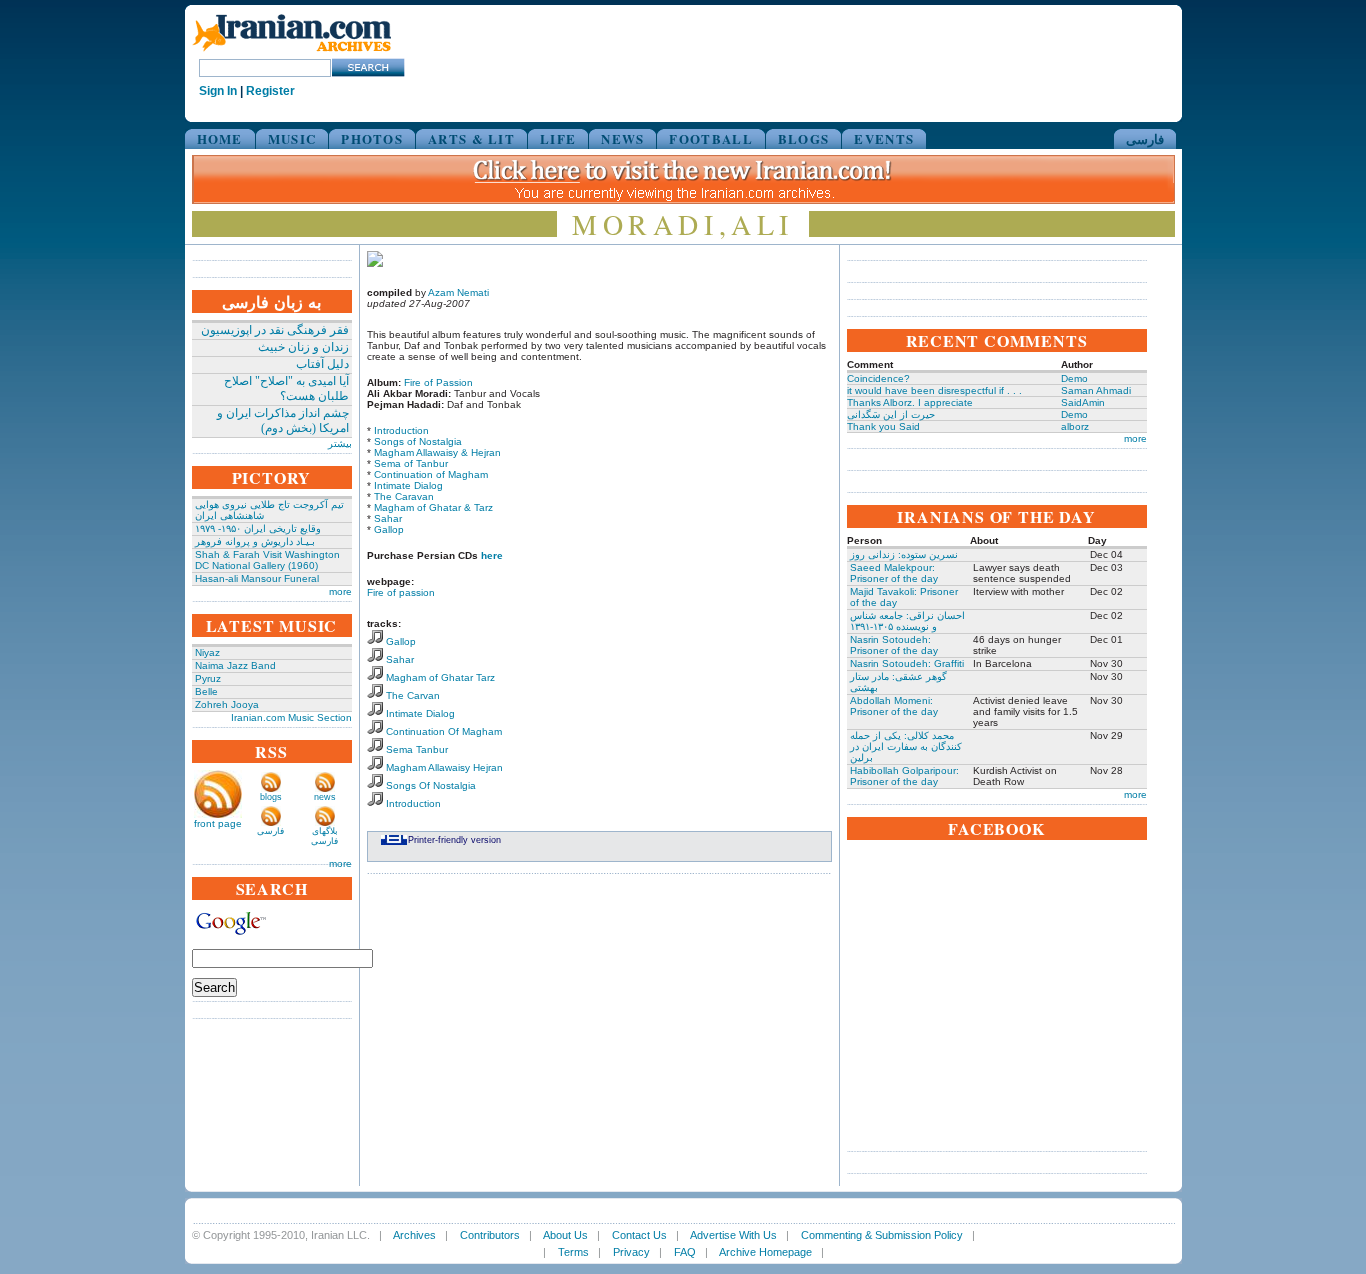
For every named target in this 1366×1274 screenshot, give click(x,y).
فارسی (1145, 138)
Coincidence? (878, 378)
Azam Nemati (458, 292)
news (325, 797)
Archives (414, 1235)
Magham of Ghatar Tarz (440, 677)
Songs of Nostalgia (418, 441)
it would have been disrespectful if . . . (934, 390)
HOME (220, 138)
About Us (565, 1235)
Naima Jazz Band (235, 665)
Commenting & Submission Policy (882, 1235)
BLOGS (804, 138)
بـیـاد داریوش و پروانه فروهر (255, 541)
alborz (1075, 426)
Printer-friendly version (454, 840)
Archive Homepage (765, 1252)
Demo (1074, 378)
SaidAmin (1083, 402)
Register (270, 91)
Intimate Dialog (408, 485)
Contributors (490, 1235)
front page (218, 823)
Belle (206, 691)
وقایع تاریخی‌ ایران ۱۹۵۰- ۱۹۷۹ (258, 528)
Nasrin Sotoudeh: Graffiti (907, 663)
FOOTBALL (710, 138)
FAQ (685, 1252)
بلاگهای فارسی (324, 836)
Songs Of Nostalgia (431, 785)
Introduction (401, 430)
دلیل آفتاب (322, 364)
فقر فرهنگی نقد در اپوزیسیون (275, 330)
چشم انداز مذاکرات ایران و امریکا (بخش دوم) (283, 420)
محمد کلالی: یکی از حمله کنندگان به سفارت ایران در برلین (906, 746)
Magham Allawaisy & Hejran (437, 452)
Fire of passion (401, 592)
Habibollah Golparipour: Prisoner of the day (904, 776)
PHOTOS (372, 138)
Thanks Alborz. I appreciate (910, 402)
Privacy (631, 1252)
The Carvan (413, 695)
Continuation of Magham (431, 474)
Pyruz (208, 678)
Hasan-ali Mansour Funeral (257, 578)
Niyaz (207, 652)
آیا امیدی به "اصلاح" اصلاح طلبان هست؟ (286, 388)
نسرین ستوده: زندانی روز (904, 554)
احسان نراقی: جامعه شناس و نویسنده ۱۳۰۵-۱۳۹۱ (907, 621)
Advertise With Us (733, 1235)
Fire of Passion (438, 382)
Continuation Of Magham (444, 731)
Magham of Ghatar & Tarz (433, 507)
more (340, 591)
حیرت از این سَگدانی (891, 414)
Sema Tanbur (417, 749)
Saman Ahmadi (1096, 390)
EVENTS (884, 138)
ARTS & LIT (471, 138)
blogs (271, 797)
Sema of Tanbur (411, 463)
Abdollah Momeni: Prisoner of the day (894, 706)
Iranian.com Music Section (291, 717)
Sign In (218, 91)
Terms (573, 1252)
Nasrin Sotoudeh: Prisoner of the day (894, 645)
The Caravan (404, 496)
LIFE (558, 138)
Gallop (389, 529)
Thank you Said (883, 426)
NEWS (622, 138)
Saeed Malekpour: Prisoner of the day (894, 573)
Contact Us (639, 1235)
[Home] (292, 52)
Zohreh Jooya (227, 704)
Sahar (388, 518)
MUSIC (292, 138)
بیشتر (340, 443)
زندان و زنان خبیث (303, 347)
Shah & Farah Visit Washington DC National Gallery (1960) (267, 560)
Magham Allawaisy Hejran (444, 767)
